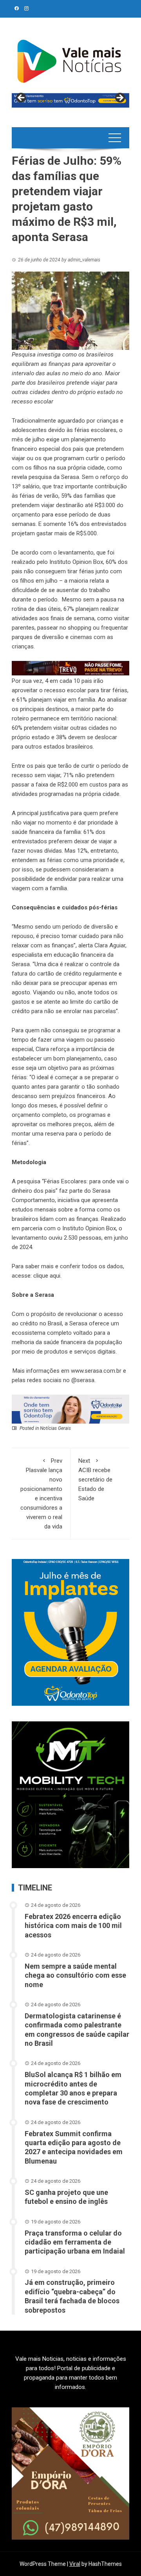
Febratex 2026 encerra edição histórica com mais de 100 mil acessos (73, 1926)
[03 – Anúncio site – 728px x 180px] (70, 1409)
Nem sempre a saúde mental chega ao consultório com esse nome (75, 1975)
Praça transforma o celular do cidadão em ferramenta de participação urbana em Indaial (75, 2242)
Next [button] (119, 98)
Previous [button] (22, 98)
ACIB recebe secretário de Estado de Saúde (95, 1480)
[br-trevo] (70, 668)
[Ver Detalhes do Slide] (70, 100)
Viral (75, 2564)
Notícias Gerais (55, 1428)
